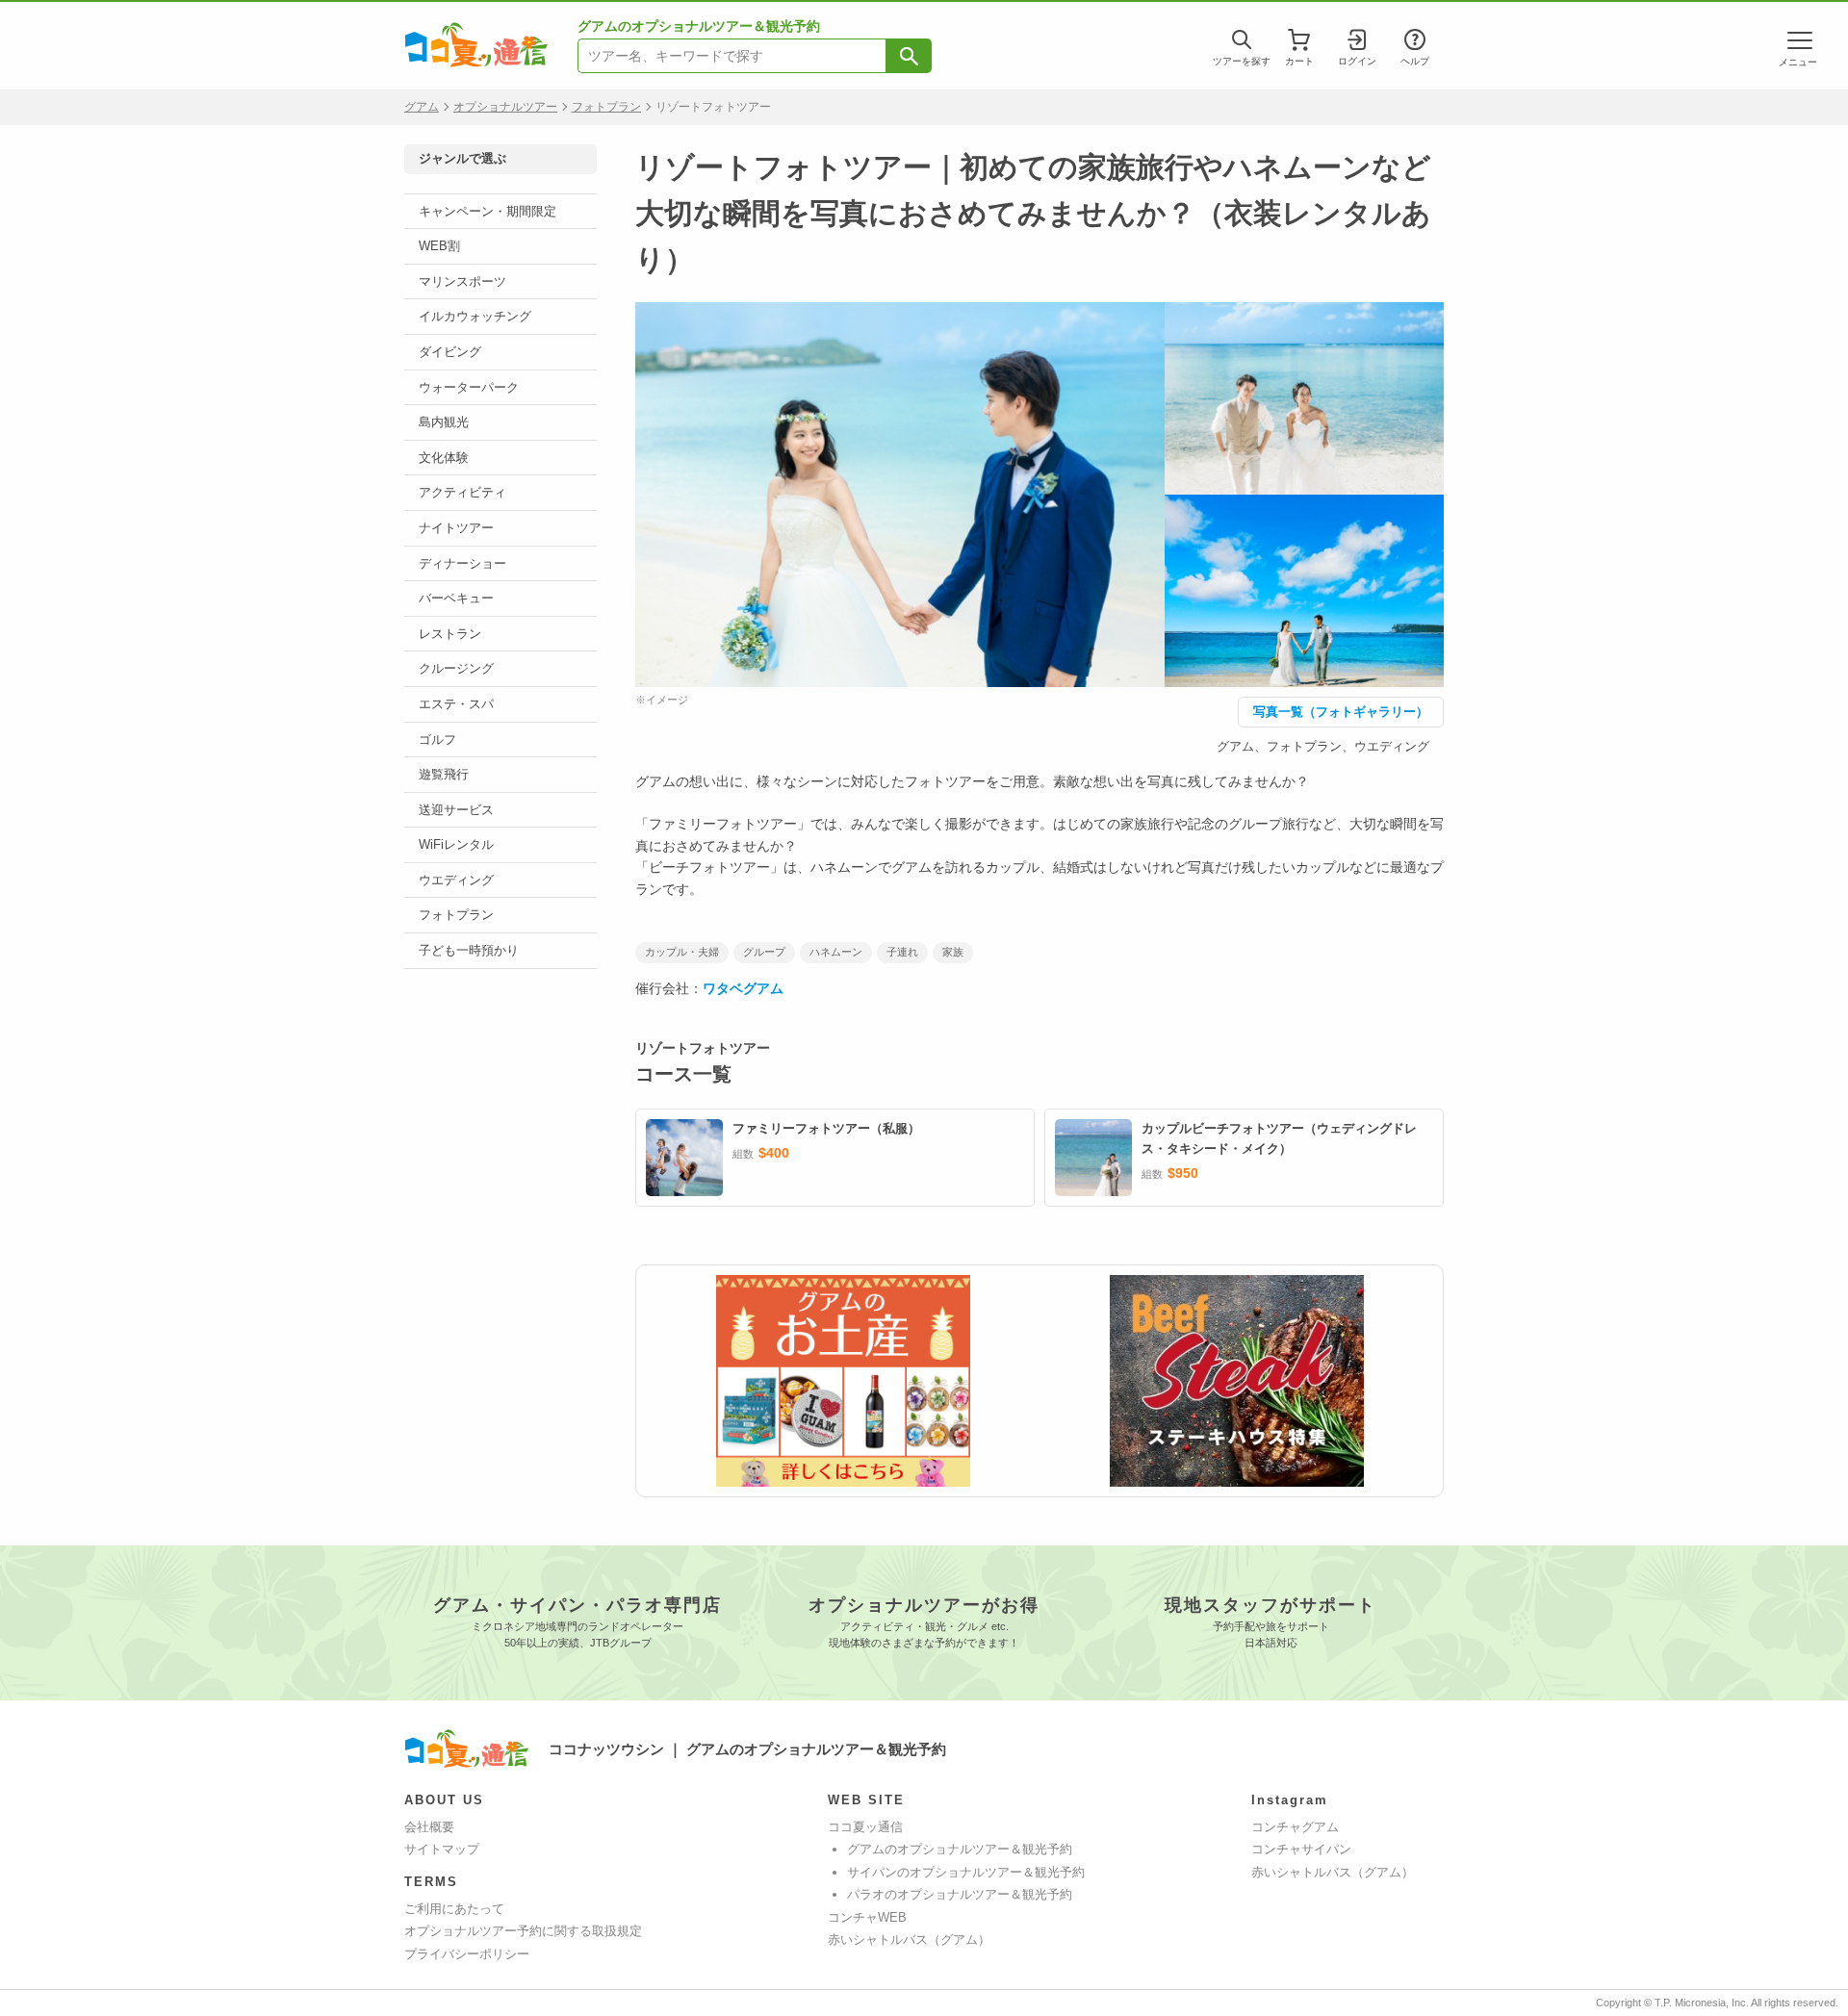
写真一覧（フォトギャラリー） (1341, 712)
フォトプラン (606, 107)
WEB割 (439, 246)
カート (1299, 61)
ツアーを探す (1242, 61)
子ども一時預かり (469, 950)
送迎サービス (456, 810)
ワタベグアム (743, 988)
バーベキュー (456, 598)
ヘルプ (1415, 61)
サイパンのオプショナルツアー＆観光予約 (966, 1872)
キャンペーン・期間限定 (488, 211)
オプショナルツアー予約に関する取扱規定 (523, 1931)
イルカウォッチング (475, 316)
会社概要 (429, 1827)
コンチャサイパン (1301, 1849)
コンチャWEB (867, 1917)
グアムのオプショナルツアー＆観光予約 (960, 1849)
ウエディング (456, 880)
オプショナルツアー (505, 107)
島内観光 (444, 422)
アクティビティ (462, 492)
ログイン (1357, 61)
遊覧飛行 (444, 774)
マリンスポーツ (462, 281)
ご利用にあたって (454, 1909)
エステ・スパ (456, 704)
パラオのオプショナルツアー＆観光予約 (960, 1894)
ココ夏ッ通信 (865, 1827)
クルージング (456, 668)
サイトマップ (442, 1849)
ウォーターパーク (469, 387)
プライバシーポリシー (467, 1954)
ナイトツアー (456, 528)
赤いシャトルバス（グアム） (909, 1939)
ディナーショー (462, 563)
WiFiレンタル (456, 844)
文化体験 (444, 458)
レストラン (450, 634)
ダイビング (450, 352)
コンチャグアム (1295, 1827)
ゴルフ (437, 740)
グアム (422, 107)
